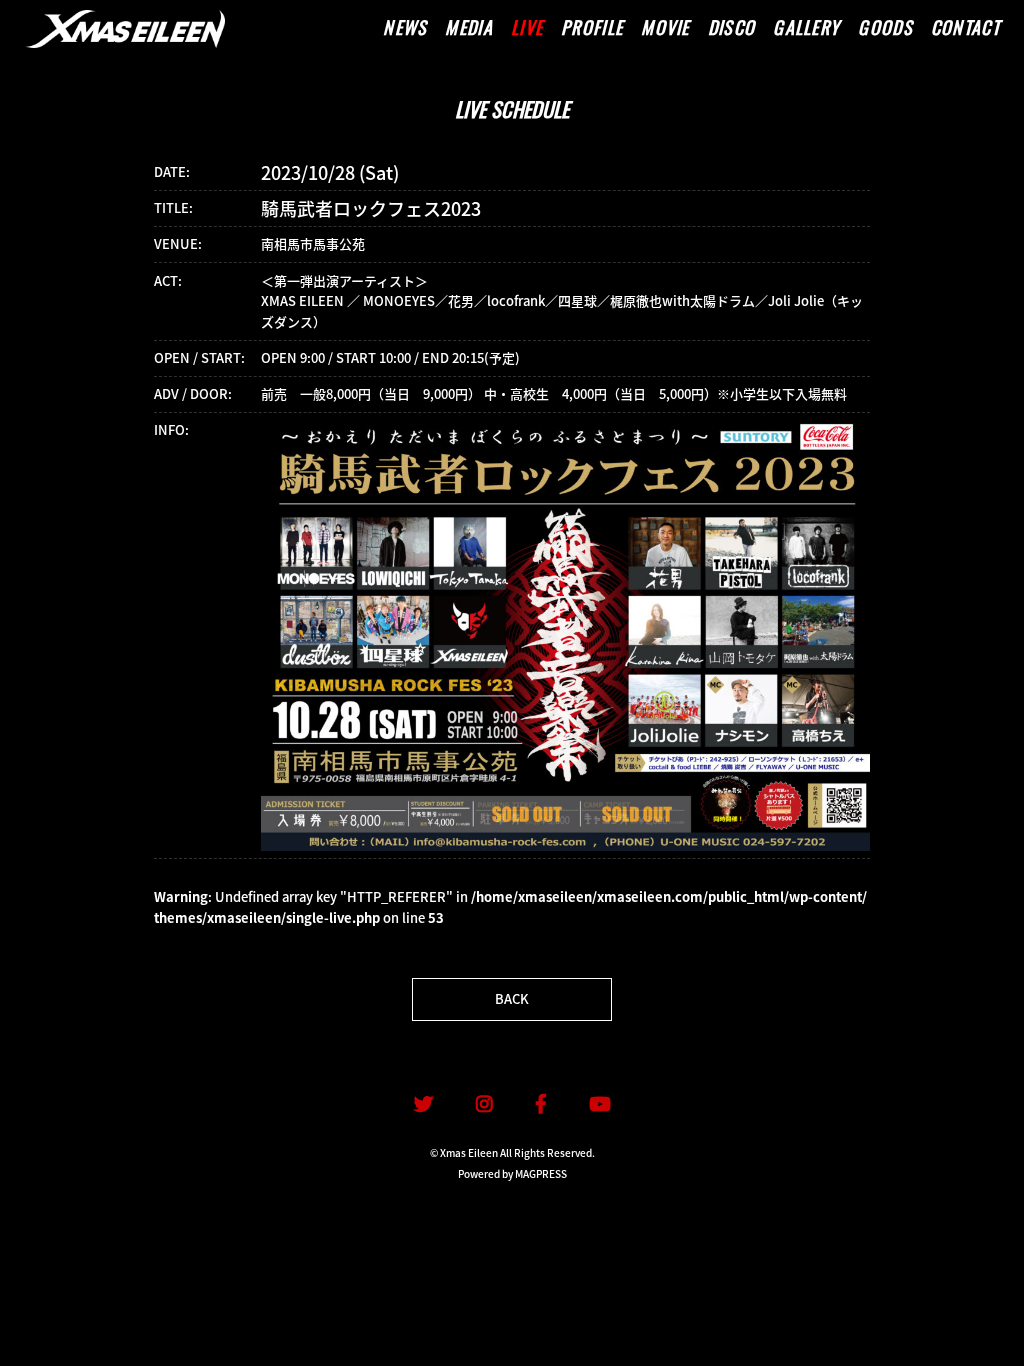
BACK (512, 998)
